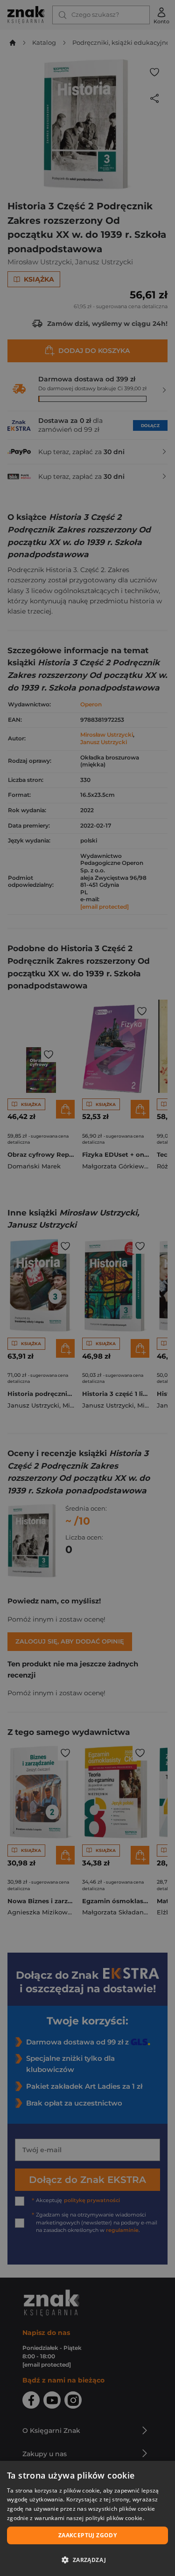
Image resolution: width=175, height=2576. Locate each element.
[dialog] (87, 2518)
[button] (87, 2560)
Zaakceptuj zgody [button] (87, 2535)
